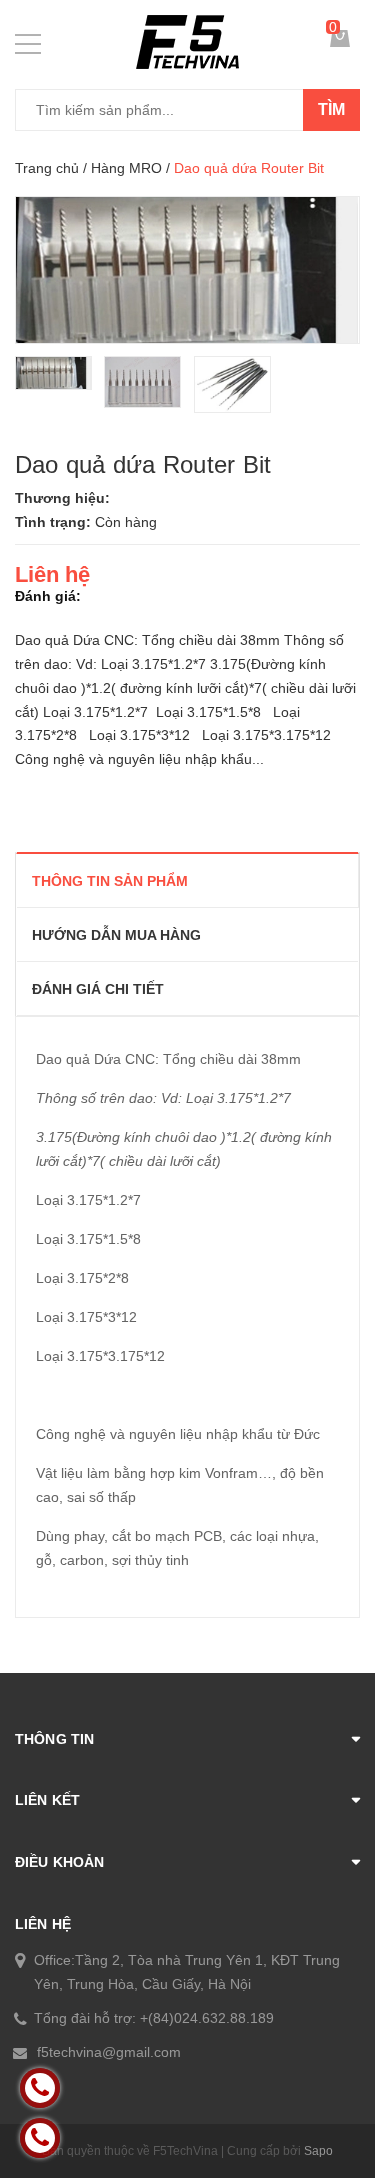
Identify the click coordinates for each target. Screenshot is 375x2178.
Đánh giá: (48, 596)
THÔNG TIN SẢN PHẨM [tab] (110, 881)
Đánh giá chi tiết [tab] (98, 989)
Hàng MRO (126, 168)
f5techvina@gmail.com (109, 2052)
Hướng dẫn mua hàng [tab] (116, 935)
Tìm (331, 109)
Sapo (318, 2151)
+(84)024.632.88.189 (207, 2018)
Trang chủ (47, 168)
